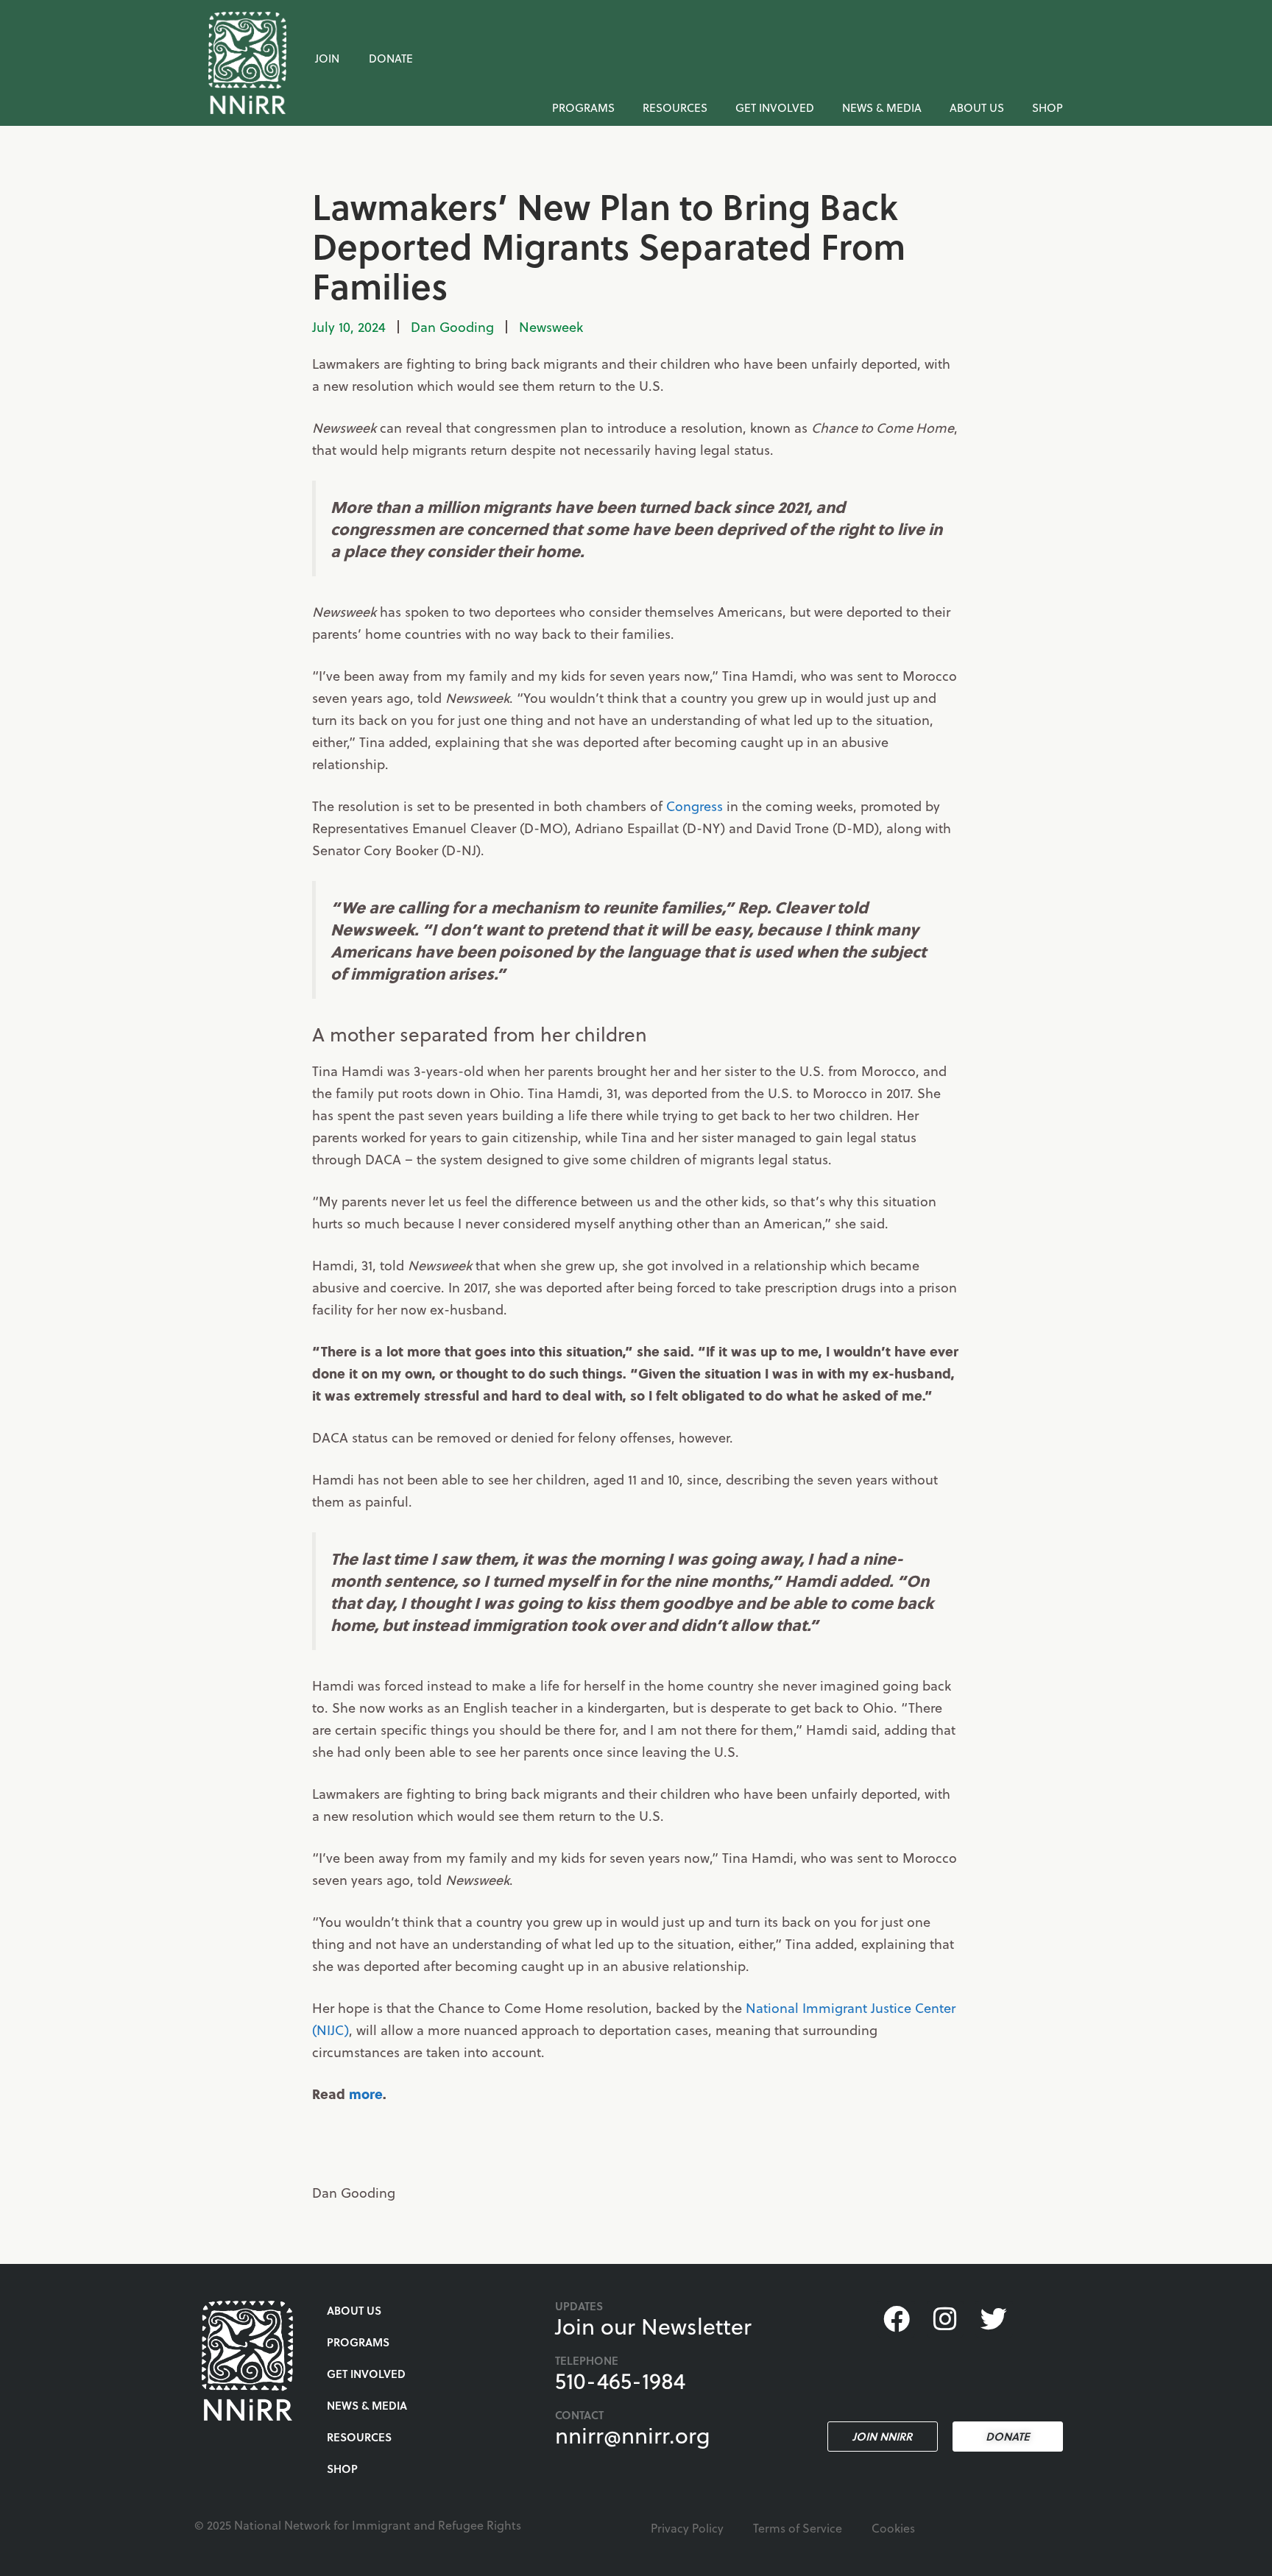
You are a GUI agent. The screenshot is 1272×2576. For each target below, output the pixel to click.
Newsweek (551, 326)
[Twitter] (994, 2319)
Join (327, 58)
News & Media (882, 107)
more (366, 2094)
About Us (977, 107)
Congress (695, 806)
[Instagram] (945, 2319)
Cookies (893, 2528)
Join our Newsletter (653, 2326)
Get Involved (775, 107)
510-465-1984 (620, 2380)
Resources (675, 107)
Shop (1047, 107)
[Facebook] (896, 2319)
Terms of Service (798, 2528)
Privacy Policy (687, 2528)
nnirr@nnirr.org (633, 2435)
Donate (391, 58)
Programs (583, 107)
